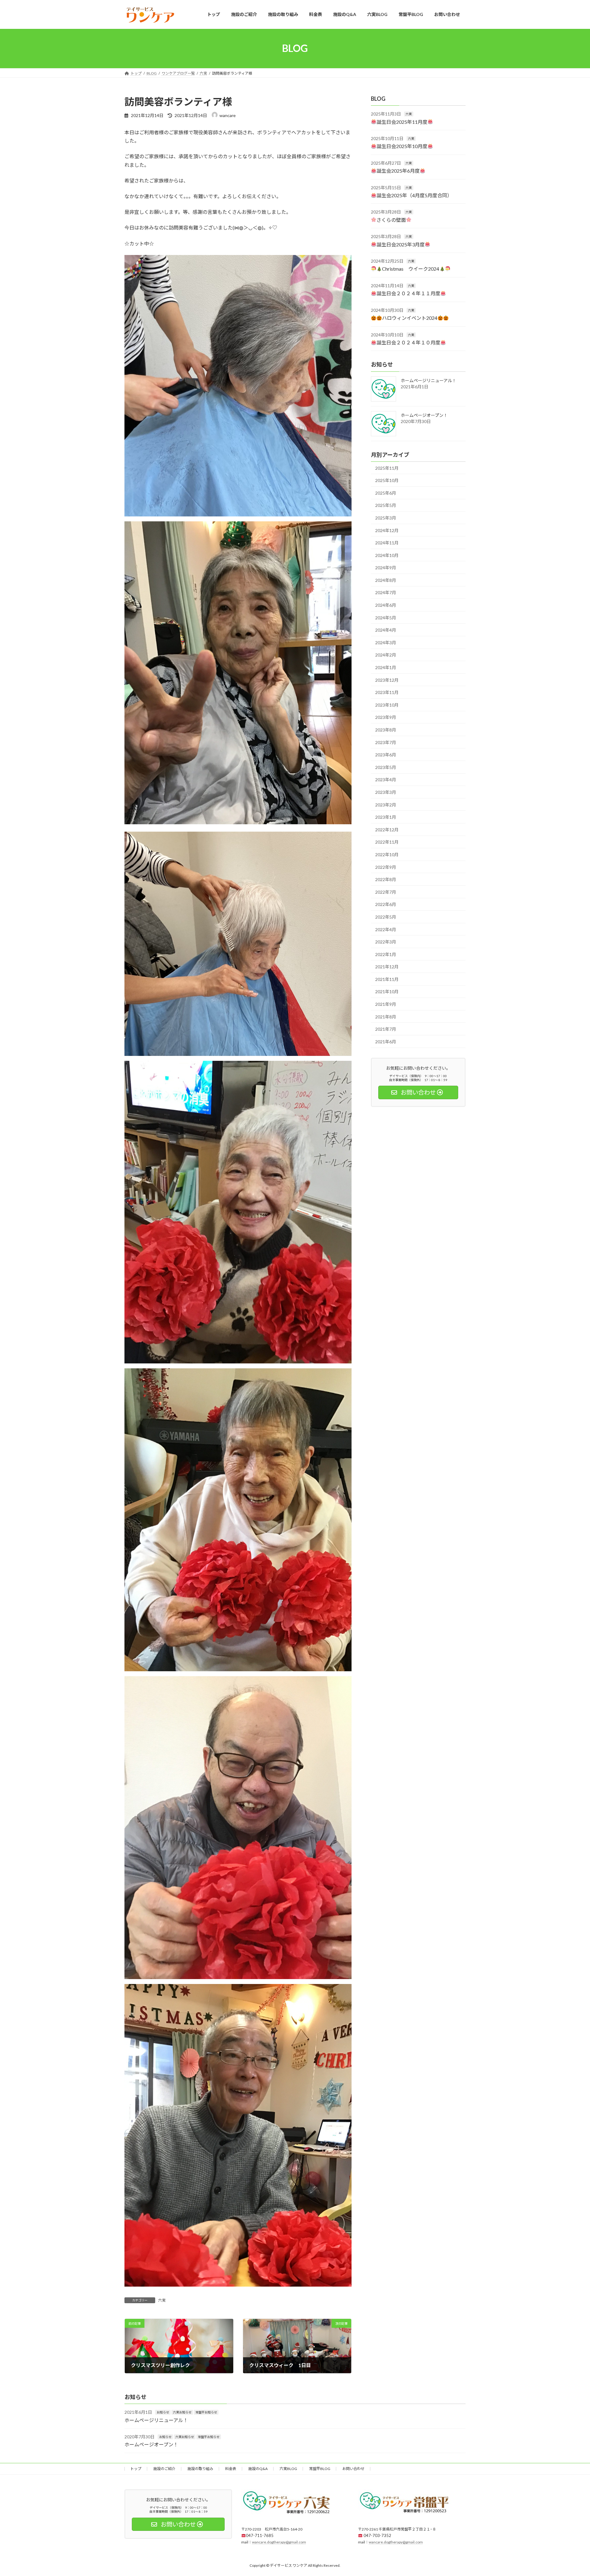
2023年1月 (386, 817)
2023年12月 (387, 680)
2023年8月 (386, 730)
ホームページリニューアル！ (429, 380)
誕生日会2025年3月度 (401, 244)
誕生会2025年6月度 (398, 171)
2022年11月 (387, 842)
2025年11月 (387, 468)
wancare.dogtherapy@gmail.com (279, 2542)
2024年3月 (386, 642)
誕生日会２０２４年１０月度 (408, 342)
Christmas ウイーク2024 (411, 269)
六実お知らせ (182, 2412)
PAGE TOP (571, 2493)
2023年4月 (386, 780)
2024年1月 (386, 667)
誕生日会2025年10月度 (402, 146)
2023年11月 (387, 692)
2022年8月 (386, 879)
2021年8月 (386, 1016)
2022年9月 (386, 867)
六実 (162, 2300)
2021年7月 (386, 1029)
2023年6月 (386, 755)
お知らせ (163, 2412)
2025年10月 (387, 480)
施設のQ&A (258, 2469)
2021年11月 (387, 979)
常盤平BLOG (320, 2469)
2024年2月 (386, 655)
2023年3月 (386, 792)
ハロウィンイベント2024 (410, 318)
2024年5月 (386, 617)
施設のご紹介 (164, 2469)
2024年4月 (386, 630)
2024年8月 (386, 580)
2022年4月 (386, 929)
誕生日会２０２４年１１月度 (408, 293)
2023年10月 (387, 705)
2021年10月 (387, 992)
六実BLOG (288, 2469)
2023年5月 (386, 767)
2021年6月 (386, 1041)
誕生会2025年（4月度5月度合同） (414, 195)
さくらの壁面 (391, 220)
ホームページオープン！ (424, 415)
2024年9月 (386, 568)
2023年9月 (386, 717)
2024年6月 (386, 605)
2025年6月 (386, 493)
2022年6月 (386, 904)
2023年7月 (386, 742)
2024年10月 (387, 555)
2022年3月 (386, 942)
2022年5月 (386, 917)
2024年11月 (387, 543)
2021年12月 (387, 967)
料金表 (231, 2469)
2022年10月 (387, 855)
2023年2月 (386, 804)
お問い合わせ (353, 2469)
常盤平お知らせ (206, 2412)
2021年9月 (386, 1004)
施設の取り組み (200, 2469)
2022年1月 (386, 954)
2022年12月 (387, 829)
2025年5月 (386, 505)
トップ (136, 2469)
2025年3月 (386, 518)
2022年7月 (386, 892)
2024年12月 (387, 530)
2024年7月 (386, 592)
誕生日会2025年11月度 (402, 122)
